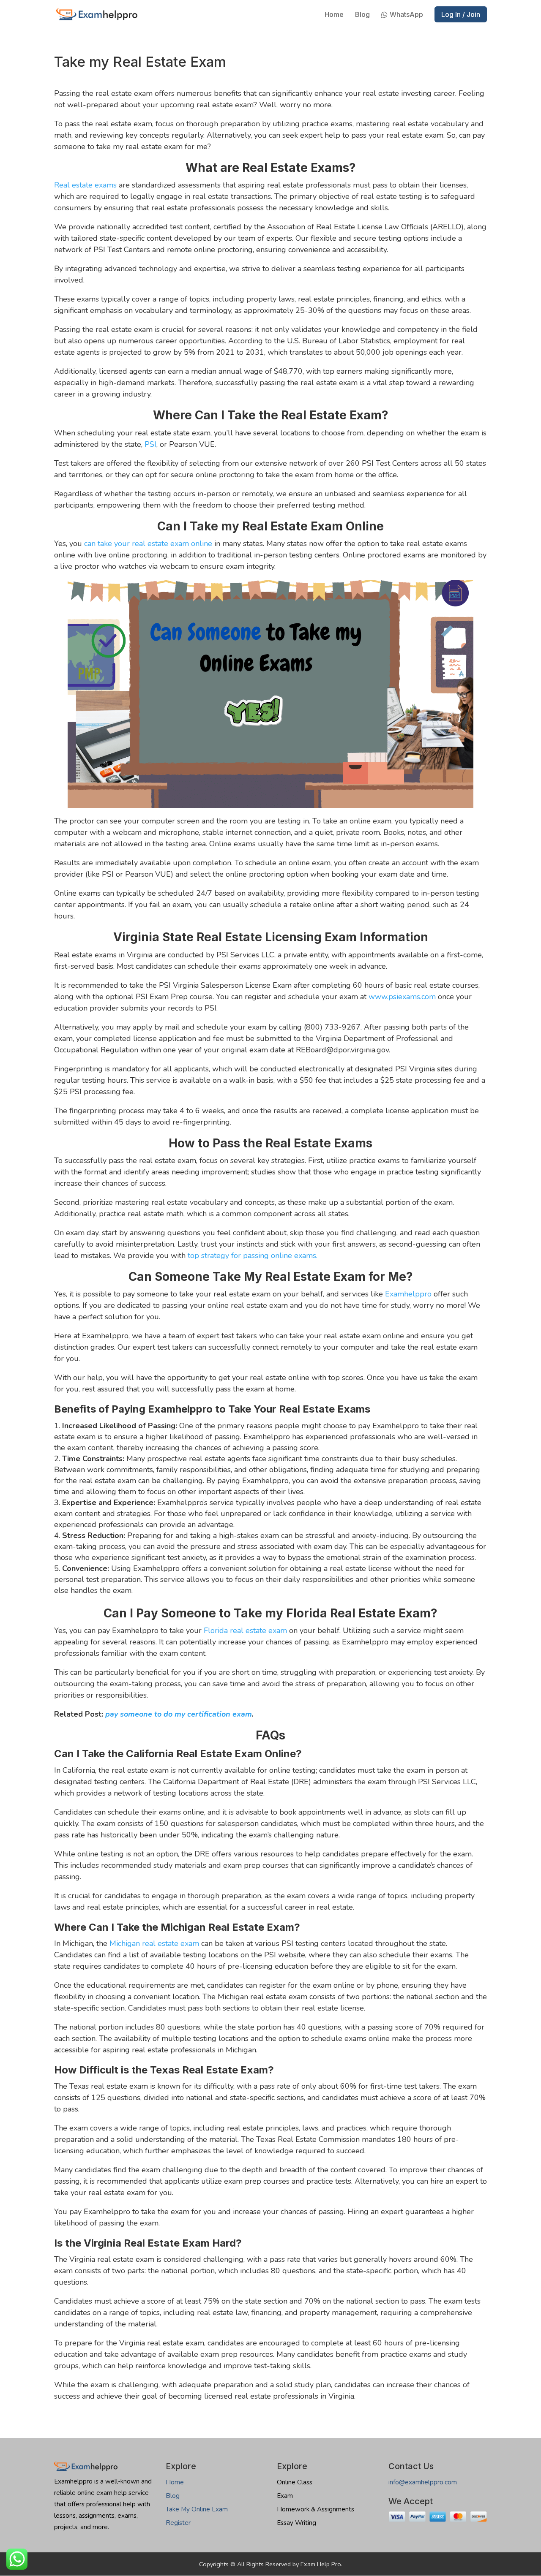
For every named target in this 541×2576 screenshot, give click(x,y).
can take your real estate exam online (148, 543)
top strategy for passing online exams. (253, 1255)
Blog (362, 15)
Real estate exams (85, 185)
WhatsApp (406, 15)
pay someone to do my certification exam (179, 1714)
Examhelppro (408, 1294)
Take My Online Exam (197, 2509)
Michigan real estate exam (154, 1943)
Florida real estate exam (245, 1630)
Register (178, 2523)
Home (334, 15)
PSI (150, 444)
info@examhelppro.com (423, 2482)
